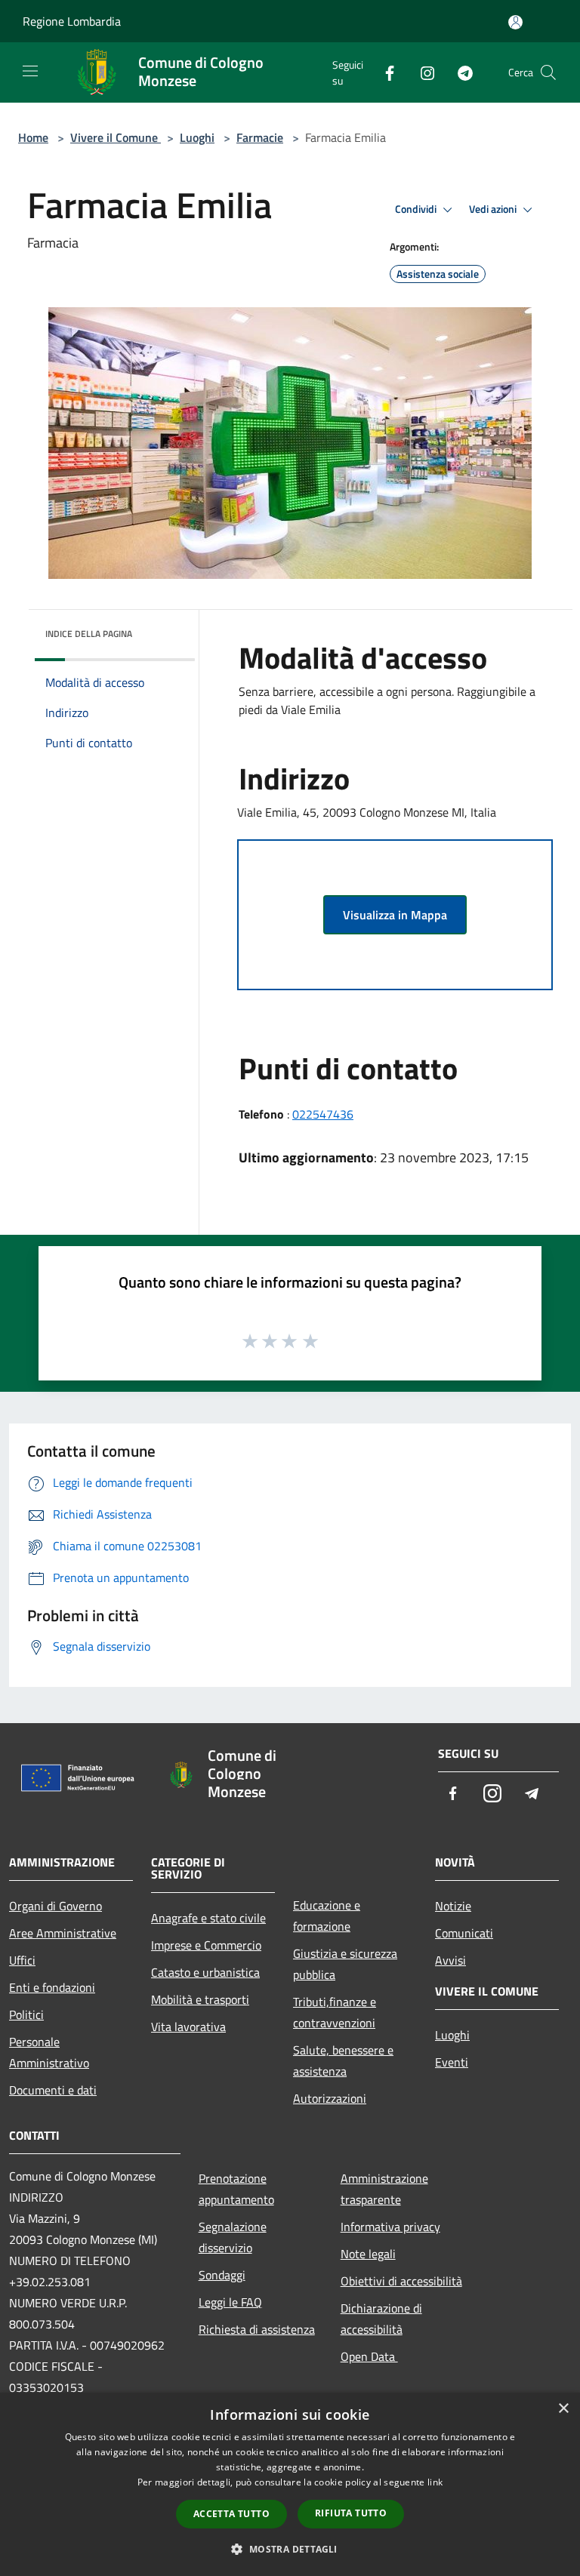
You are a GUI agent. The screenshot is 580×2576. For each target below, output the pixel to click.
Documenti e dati (53, 2090)
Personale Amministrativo (49, 2052)
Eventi (452, 2062)
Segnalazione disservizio (233, 2237)
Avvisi (450, 1960)
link (435, 2482)
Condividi (417, 209)
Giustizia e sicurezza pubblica (345, 1964)
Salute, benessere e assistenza (343, 2060)
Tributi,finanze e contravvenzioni (335, 2012)
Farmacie (260, 137)
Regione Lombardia (72, 21)
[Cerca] (548, 72)
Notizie (453, 1906)
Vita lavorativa (188, 2027)
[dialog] (290, 2484)
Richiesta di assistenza (257, 2329)
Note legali (368, 2254)
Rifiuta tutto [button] (351, 2513)
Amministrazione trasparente (384, 2189)
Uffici (22, 1960)
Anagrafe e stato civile (208, 1918)
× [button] (563, 2409)
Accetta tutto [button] (231, 2514)
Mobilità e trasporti (200, 1999)
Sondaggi (222, 2275)
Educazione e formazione (327, 1916)
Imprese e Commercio (206, 1945)
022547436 (323, 1114)
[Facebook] (384, 72)
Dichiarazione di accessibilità (381, 2319)
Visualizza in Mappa (395, 915)
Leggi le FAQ (230, 2302)
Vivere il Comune (116, 137)
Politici (26, 2014)
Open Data (369, 2356)
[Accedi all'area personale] (515, 22)
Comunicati (464, 1933)
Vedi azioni (494, 209)
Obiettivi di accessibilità (401, 2281)
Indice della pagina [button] (89, 634)
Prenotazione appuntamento (236, 2189)
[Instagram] (421, 72)
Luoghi (197, 137)
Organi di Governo (56, 1906)
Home (33, 137)
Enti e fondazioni (52, 1987)
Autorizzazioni (330, 2098)
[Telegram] (459, 72)
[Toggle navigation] (30, 71)
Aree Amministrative (63, 1933)
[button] (290, 2549)
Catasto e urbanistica (205, 1972)
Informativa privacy (390, 2227)
